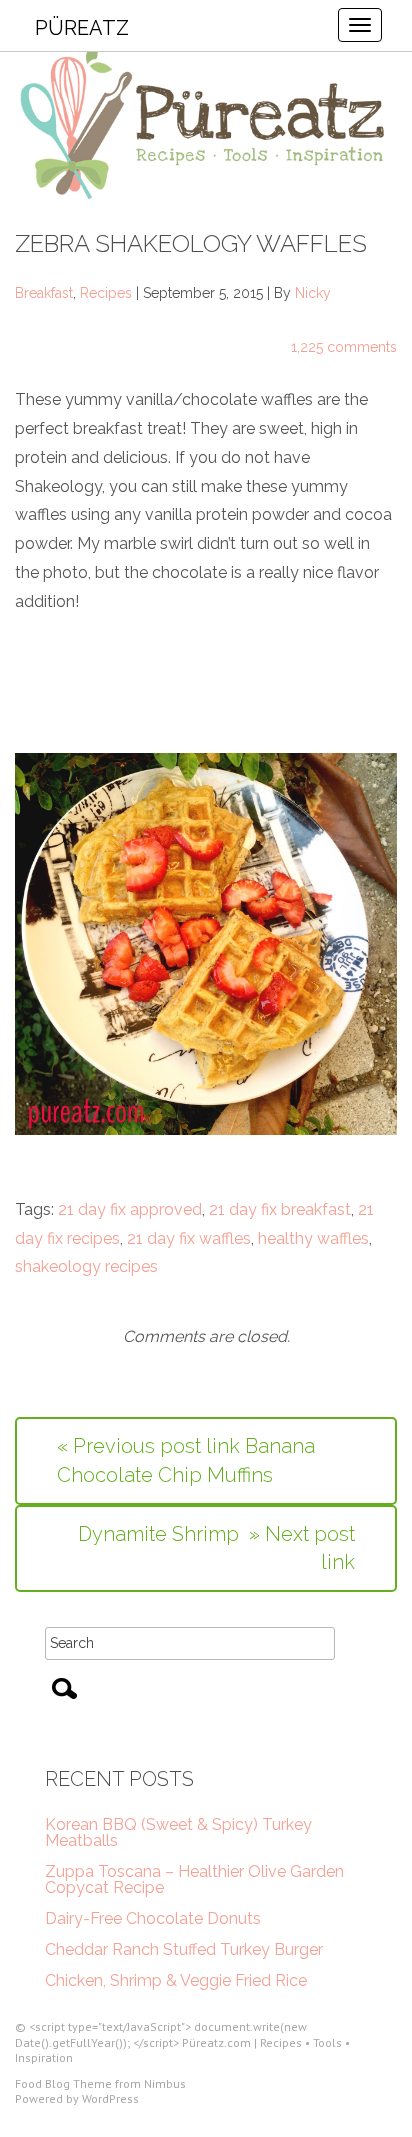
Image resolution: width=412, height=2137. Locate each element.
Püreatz (82, 28)
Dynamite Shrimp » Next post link (216, 1548)
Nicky (313, 293)
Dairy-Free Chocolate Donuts (153, 1918)
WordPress (110, 2098)
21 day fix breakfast (280, 1209)
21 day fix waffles (189, 1238)
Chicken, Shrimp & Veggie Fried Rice (176, 1980)
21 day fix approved (130, 1209)
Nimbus (165, 2083)
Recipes (106, 293)
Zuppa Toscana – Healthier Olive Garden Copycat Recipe (194, 1879)
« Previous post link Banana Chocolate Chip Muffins (186, 1460)
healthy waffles (313, 1238)
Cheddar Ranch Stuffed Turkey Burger (184, 1949)
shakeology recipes (86, 1266)
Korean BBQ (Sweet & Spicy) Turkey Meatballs (178, 1832)
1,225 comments (344, 347)
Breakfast (44, 293)
